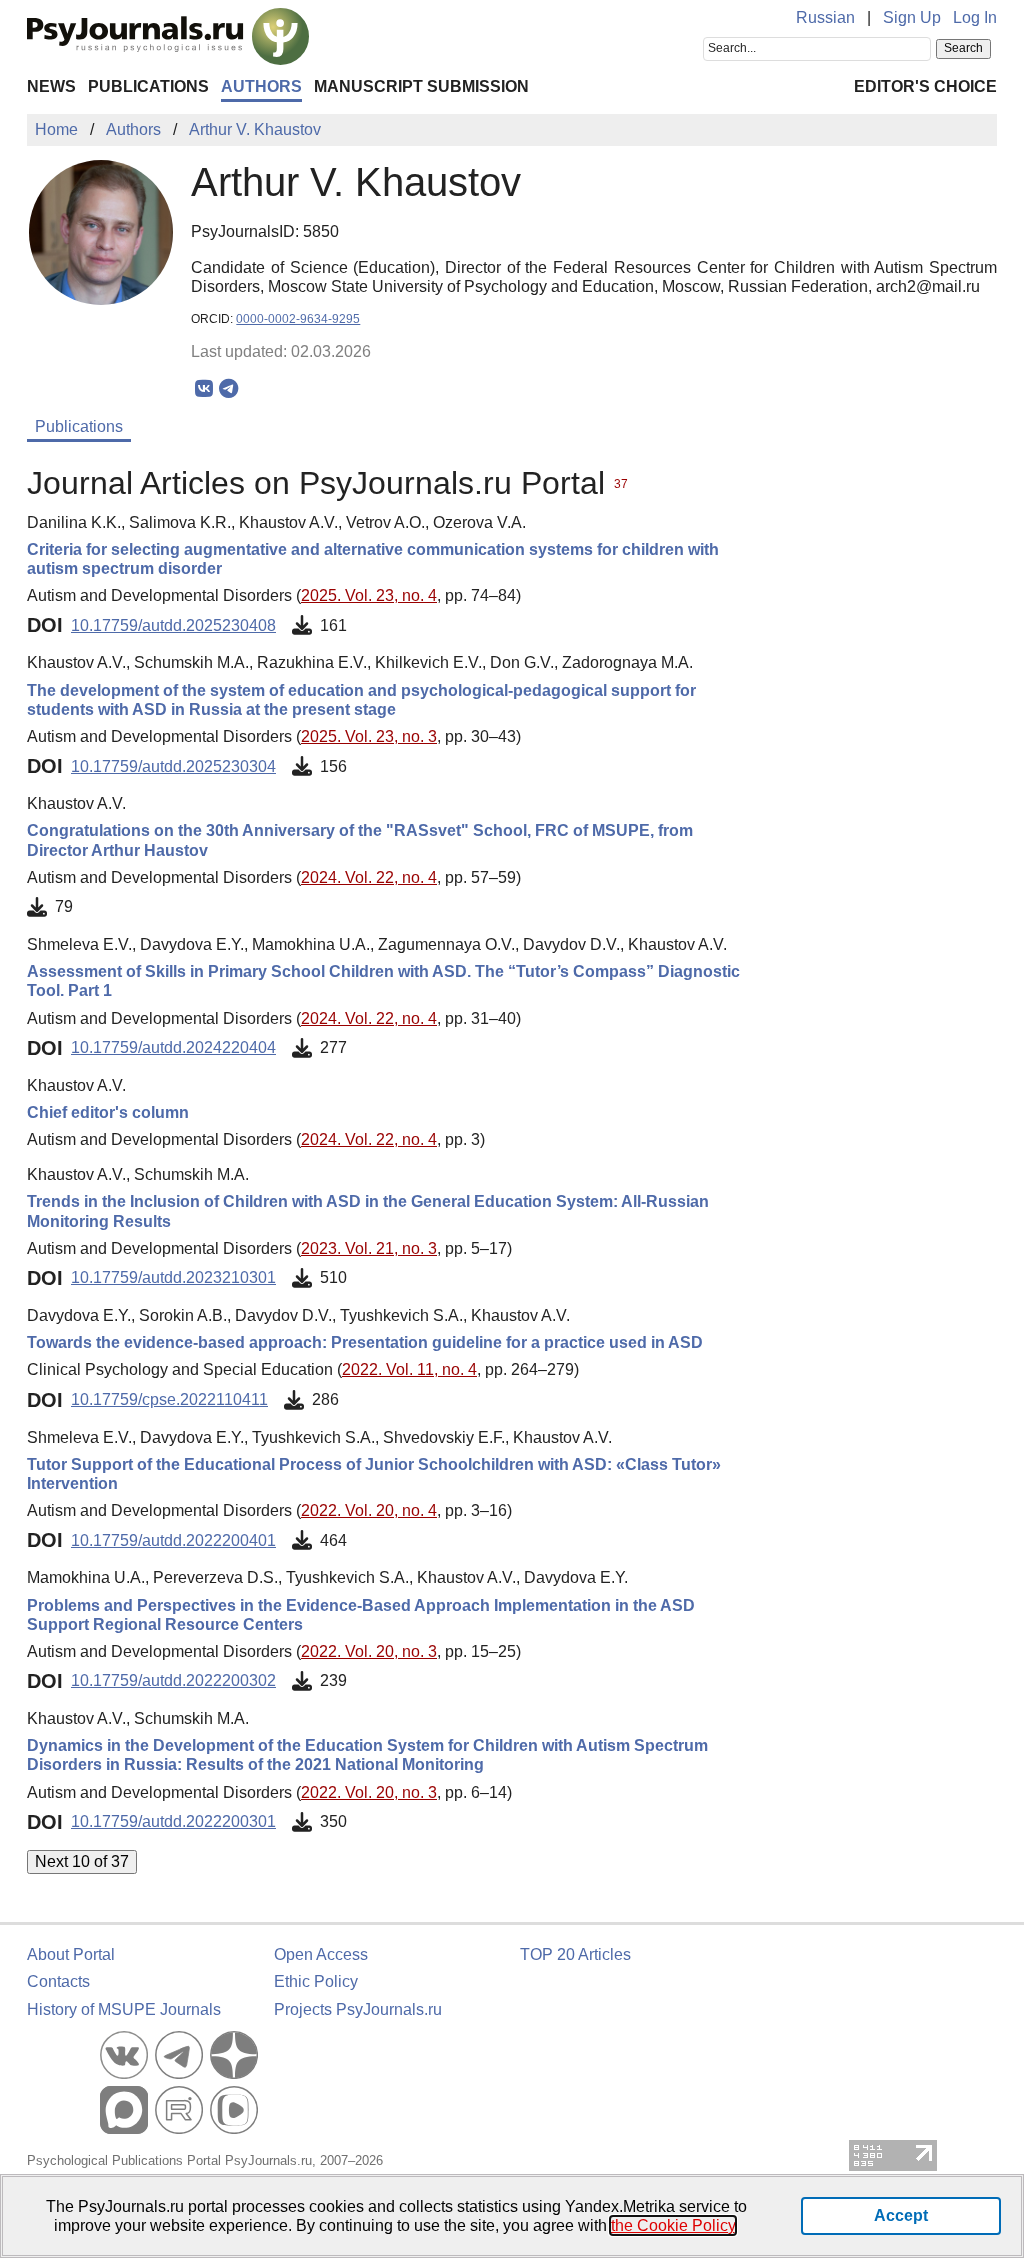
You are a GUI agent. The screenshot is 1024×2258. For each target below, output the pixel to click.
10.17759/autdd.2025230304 (173, 766)
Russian (825, 17)
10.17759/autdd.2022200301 (173, 1821)
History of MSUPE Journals (124, 2009)
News (51, 86)
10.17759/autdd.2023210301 (173, 1277)
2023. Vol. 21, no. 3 (369, 1248)
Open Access (321, 1954)
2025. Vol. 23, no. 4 (369, 595)
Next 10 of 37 (82, 1861)
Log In (975, 17)
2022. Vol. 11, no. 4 (409, 1369)
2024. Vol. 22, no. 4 (369, 877)
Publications (148, 86)
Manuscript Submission (421, 86)
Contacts (58, 1981)
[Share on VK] (203, 389)
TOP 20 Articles (575, 1954)
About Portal (71, 1954)
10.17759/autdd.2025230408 (173, 625)
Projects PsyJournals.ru (358, 2009)
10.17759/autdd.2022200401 (173, 1540)
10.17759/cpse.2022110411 (169, 1399)
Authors (261, 86)
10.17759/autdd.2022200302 (173, 1680)
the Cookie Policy (673, 2225)
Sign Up (912, 17)
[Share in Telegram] (228, 389)
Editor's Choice (925, 86)
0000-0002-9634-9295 (298, 319)
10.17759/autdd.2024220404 (173, 1047)
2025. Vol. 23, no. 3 (369, 736)
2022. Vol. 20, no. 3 (369, 1651)
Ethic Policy (316, 1981)
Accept (901, 2215)
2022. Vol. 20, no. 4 (369, 1510)
